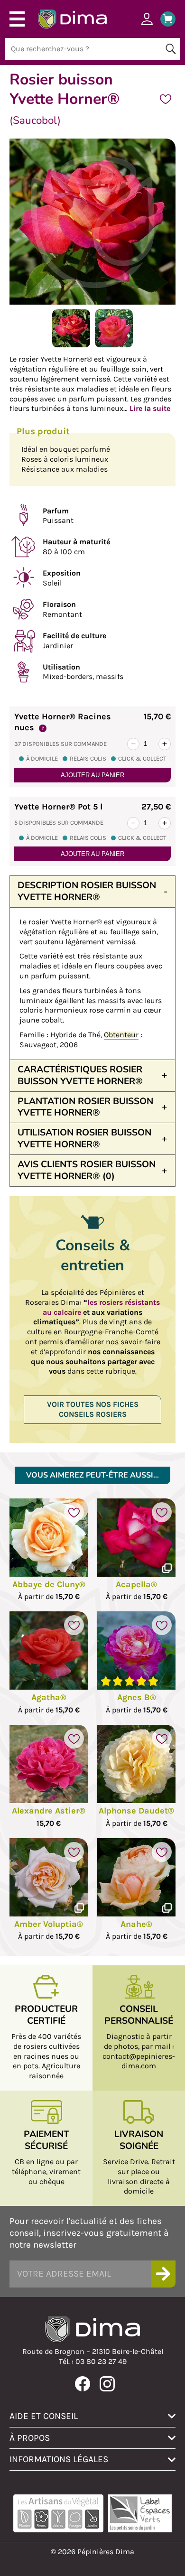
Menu (17, 19)
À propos (30, 2438)
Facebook (83, 2384)
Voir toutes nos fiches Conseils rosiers (93, 1409)
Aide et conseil (44, 2416)
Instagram (107, 2384)
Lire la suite (150, 408)
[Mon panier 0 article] (164, 19)
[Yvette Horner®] (71, 345)
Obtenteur (121, 1035)
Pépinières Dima (72, 19)
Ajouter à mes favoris (166, 99)
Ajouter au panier (92, 775)
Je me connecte (147, 19)
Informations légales (59, 2459)
